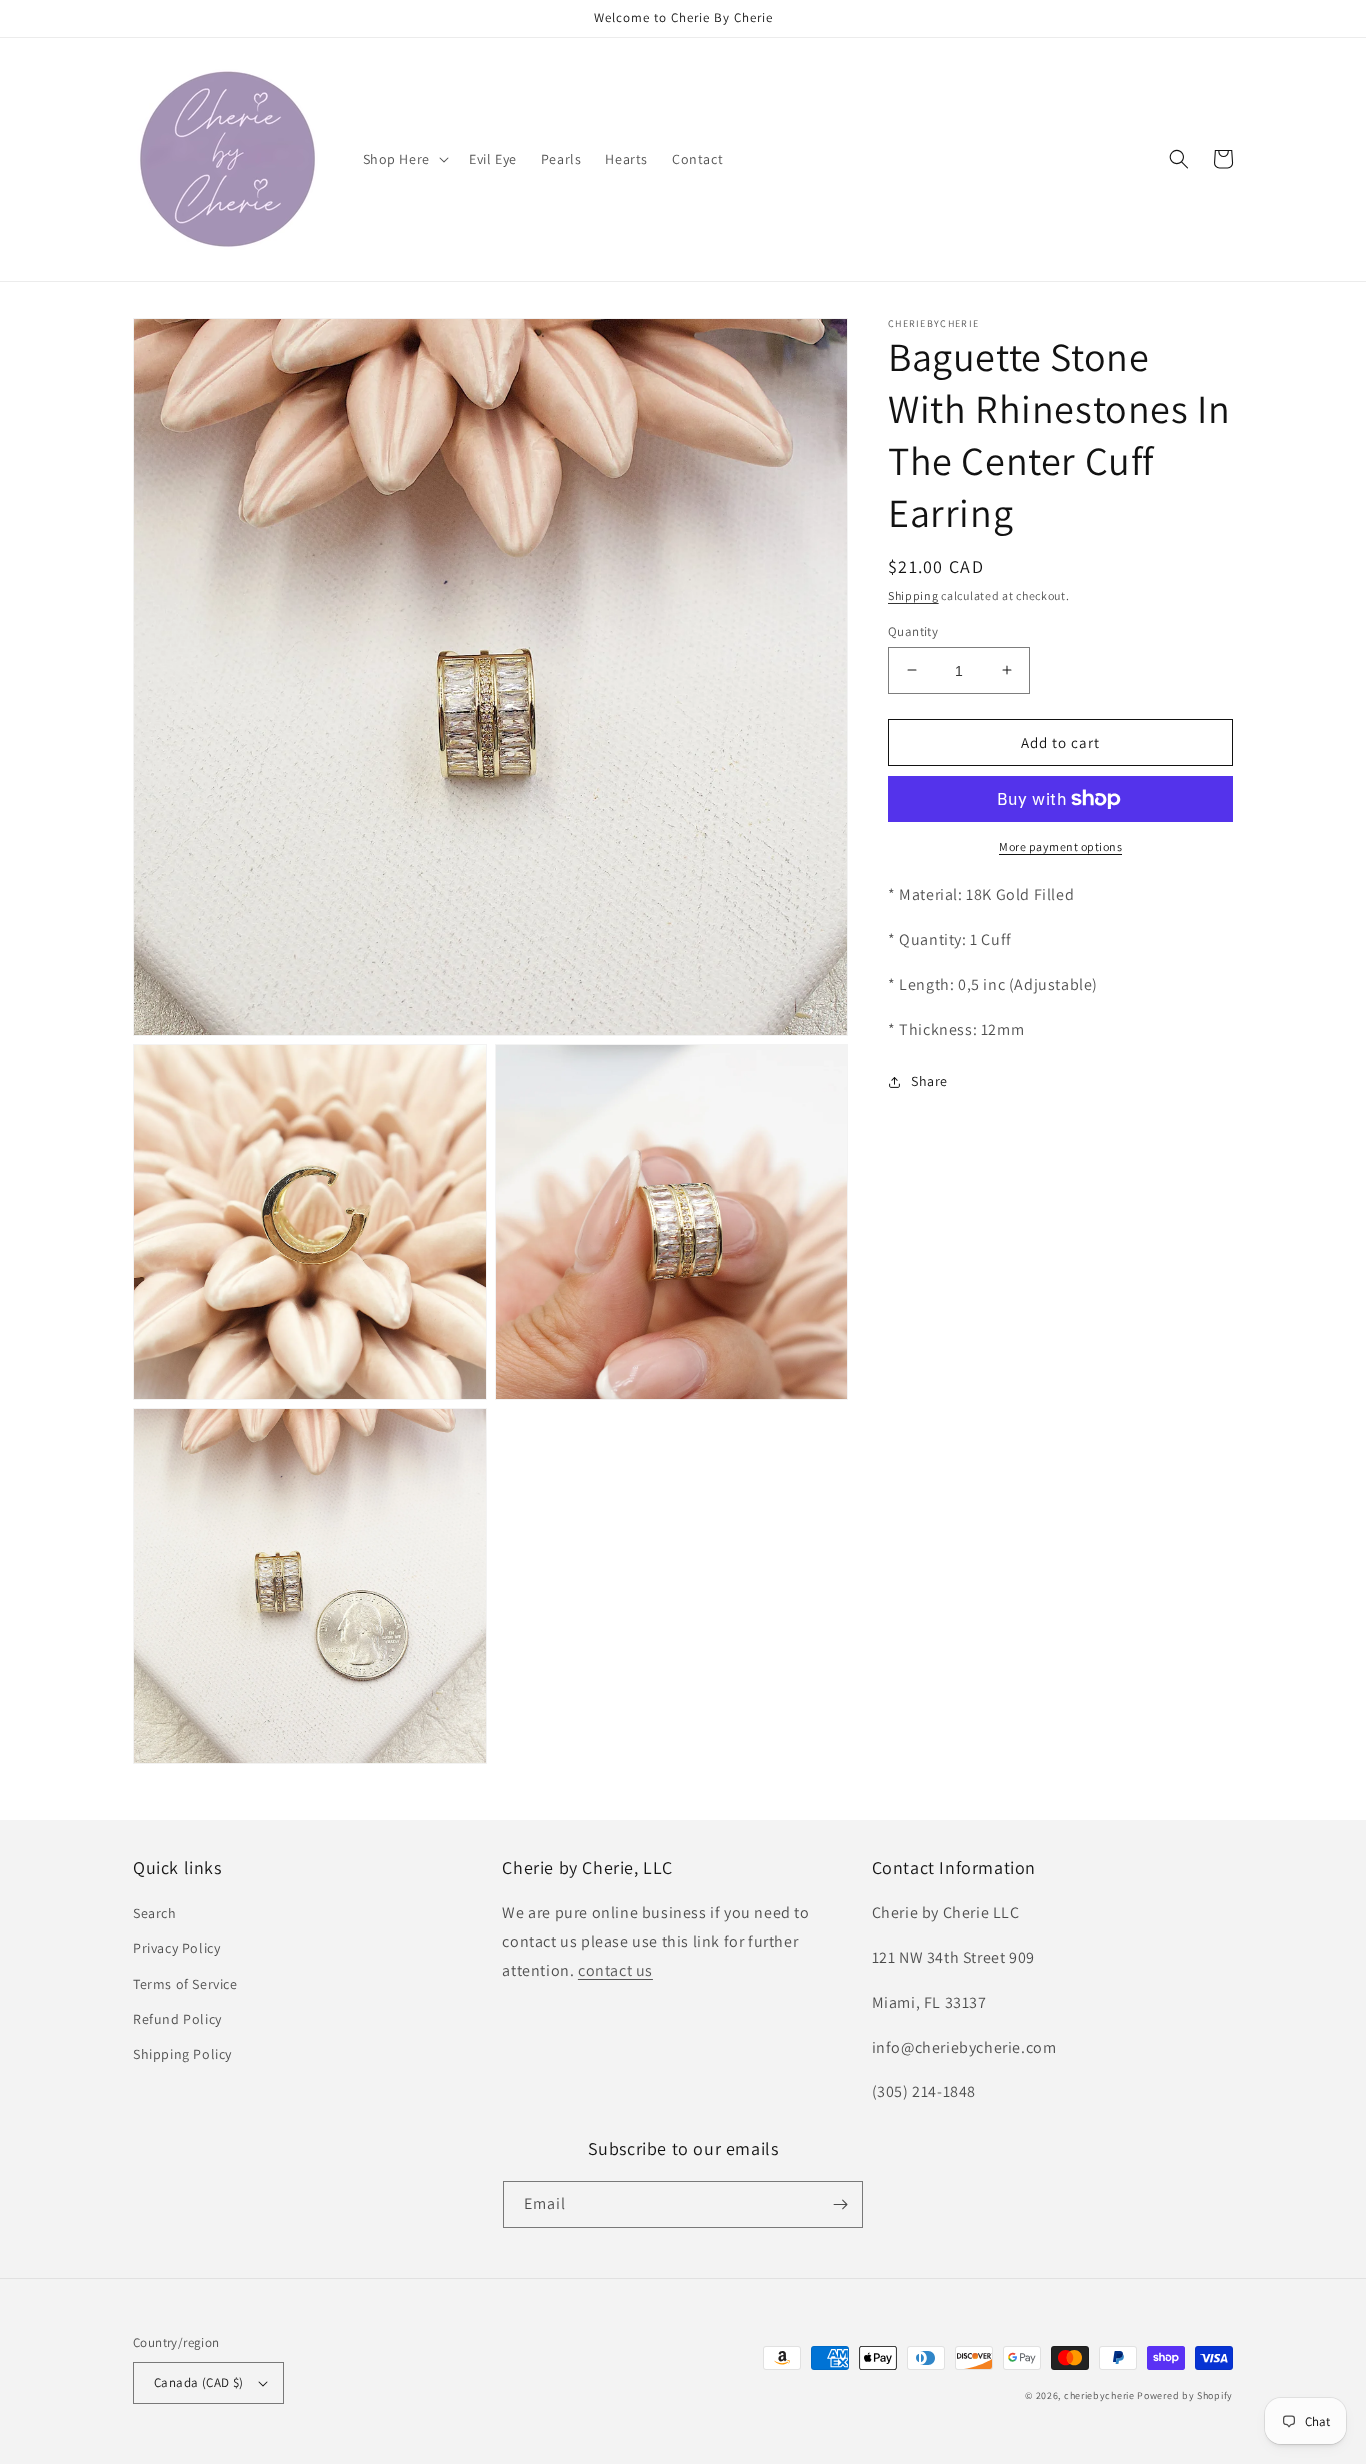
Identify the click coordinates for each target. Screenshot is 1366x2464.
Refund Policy (177, 2019)
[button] (404, 159)
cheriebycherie (1099, 2395)
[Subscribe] (840, 2204)
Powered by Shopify (1185, 2395)
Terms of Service (185, 1984)
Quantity (913, 630)
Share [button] (929, 1081)
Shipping (913, 595)
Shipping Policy (182, 2054)
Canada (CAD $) (199, 2382)
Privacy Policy (176, 1948)
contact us (615, 1970)
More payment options (1060, 846)
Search (155, 1913)
